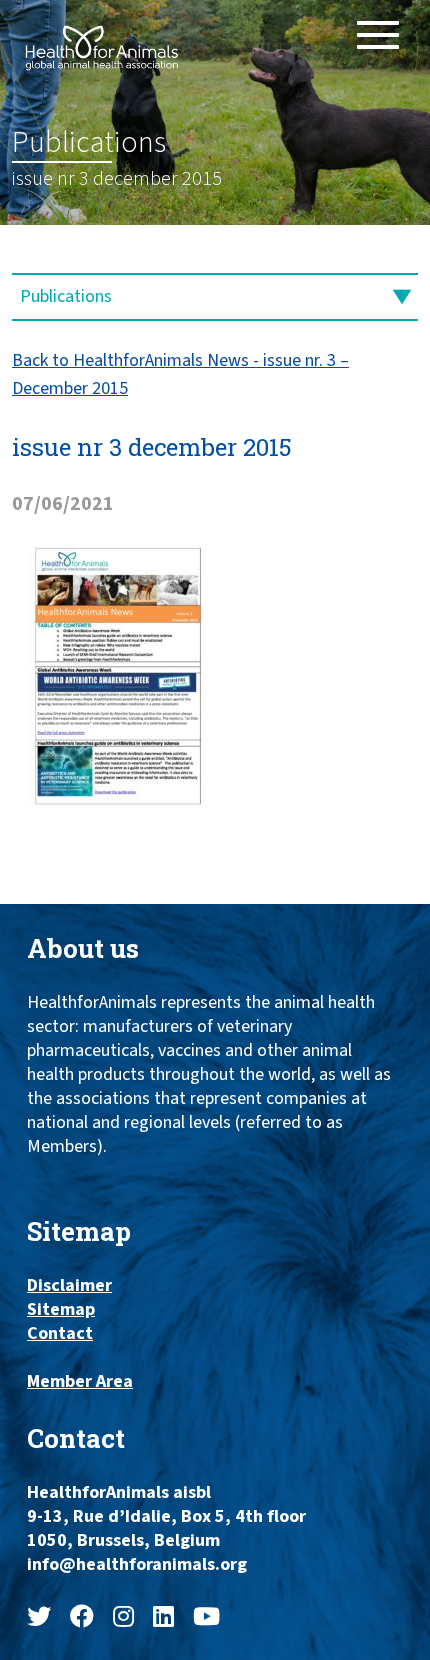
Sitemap (61, 1310)
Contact (60, 1334)
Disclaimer (69, 1286)
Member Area (80, 1382)
